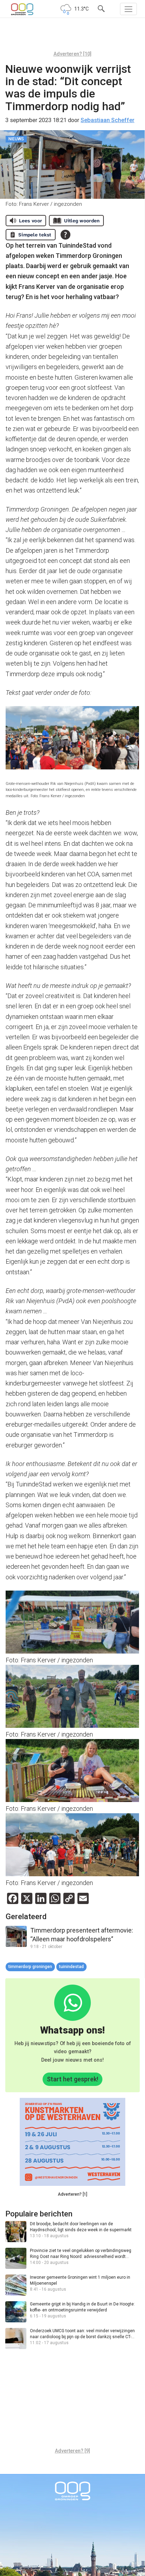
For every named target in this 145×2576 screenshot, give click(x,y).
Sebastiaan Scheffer (108, 120)
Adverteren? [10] (72, 54)
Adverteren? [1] (72, 2194)
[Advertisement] (72, 37)
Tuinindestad (71, 1967)
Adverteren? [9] (72, 2451)
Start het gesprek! (72, 2079)
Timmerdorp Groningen (30, 1967)
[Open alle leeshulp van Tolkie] (65, 235)
